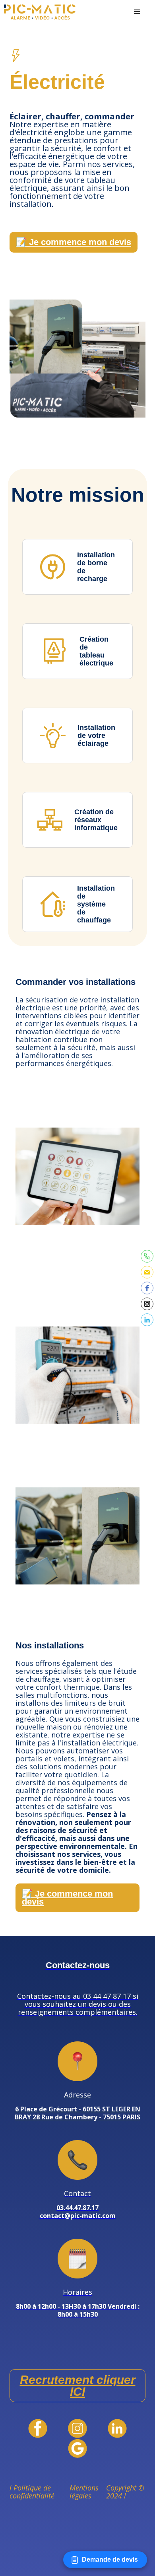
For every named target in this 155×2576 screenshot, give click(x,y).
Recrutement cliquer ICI (78, 2386)
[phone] (147, 1256)
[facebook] (147, 1288)
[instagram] (147, 1304)
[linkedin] (147, 1320)
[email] (147, 1272)
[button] (137, 12)
